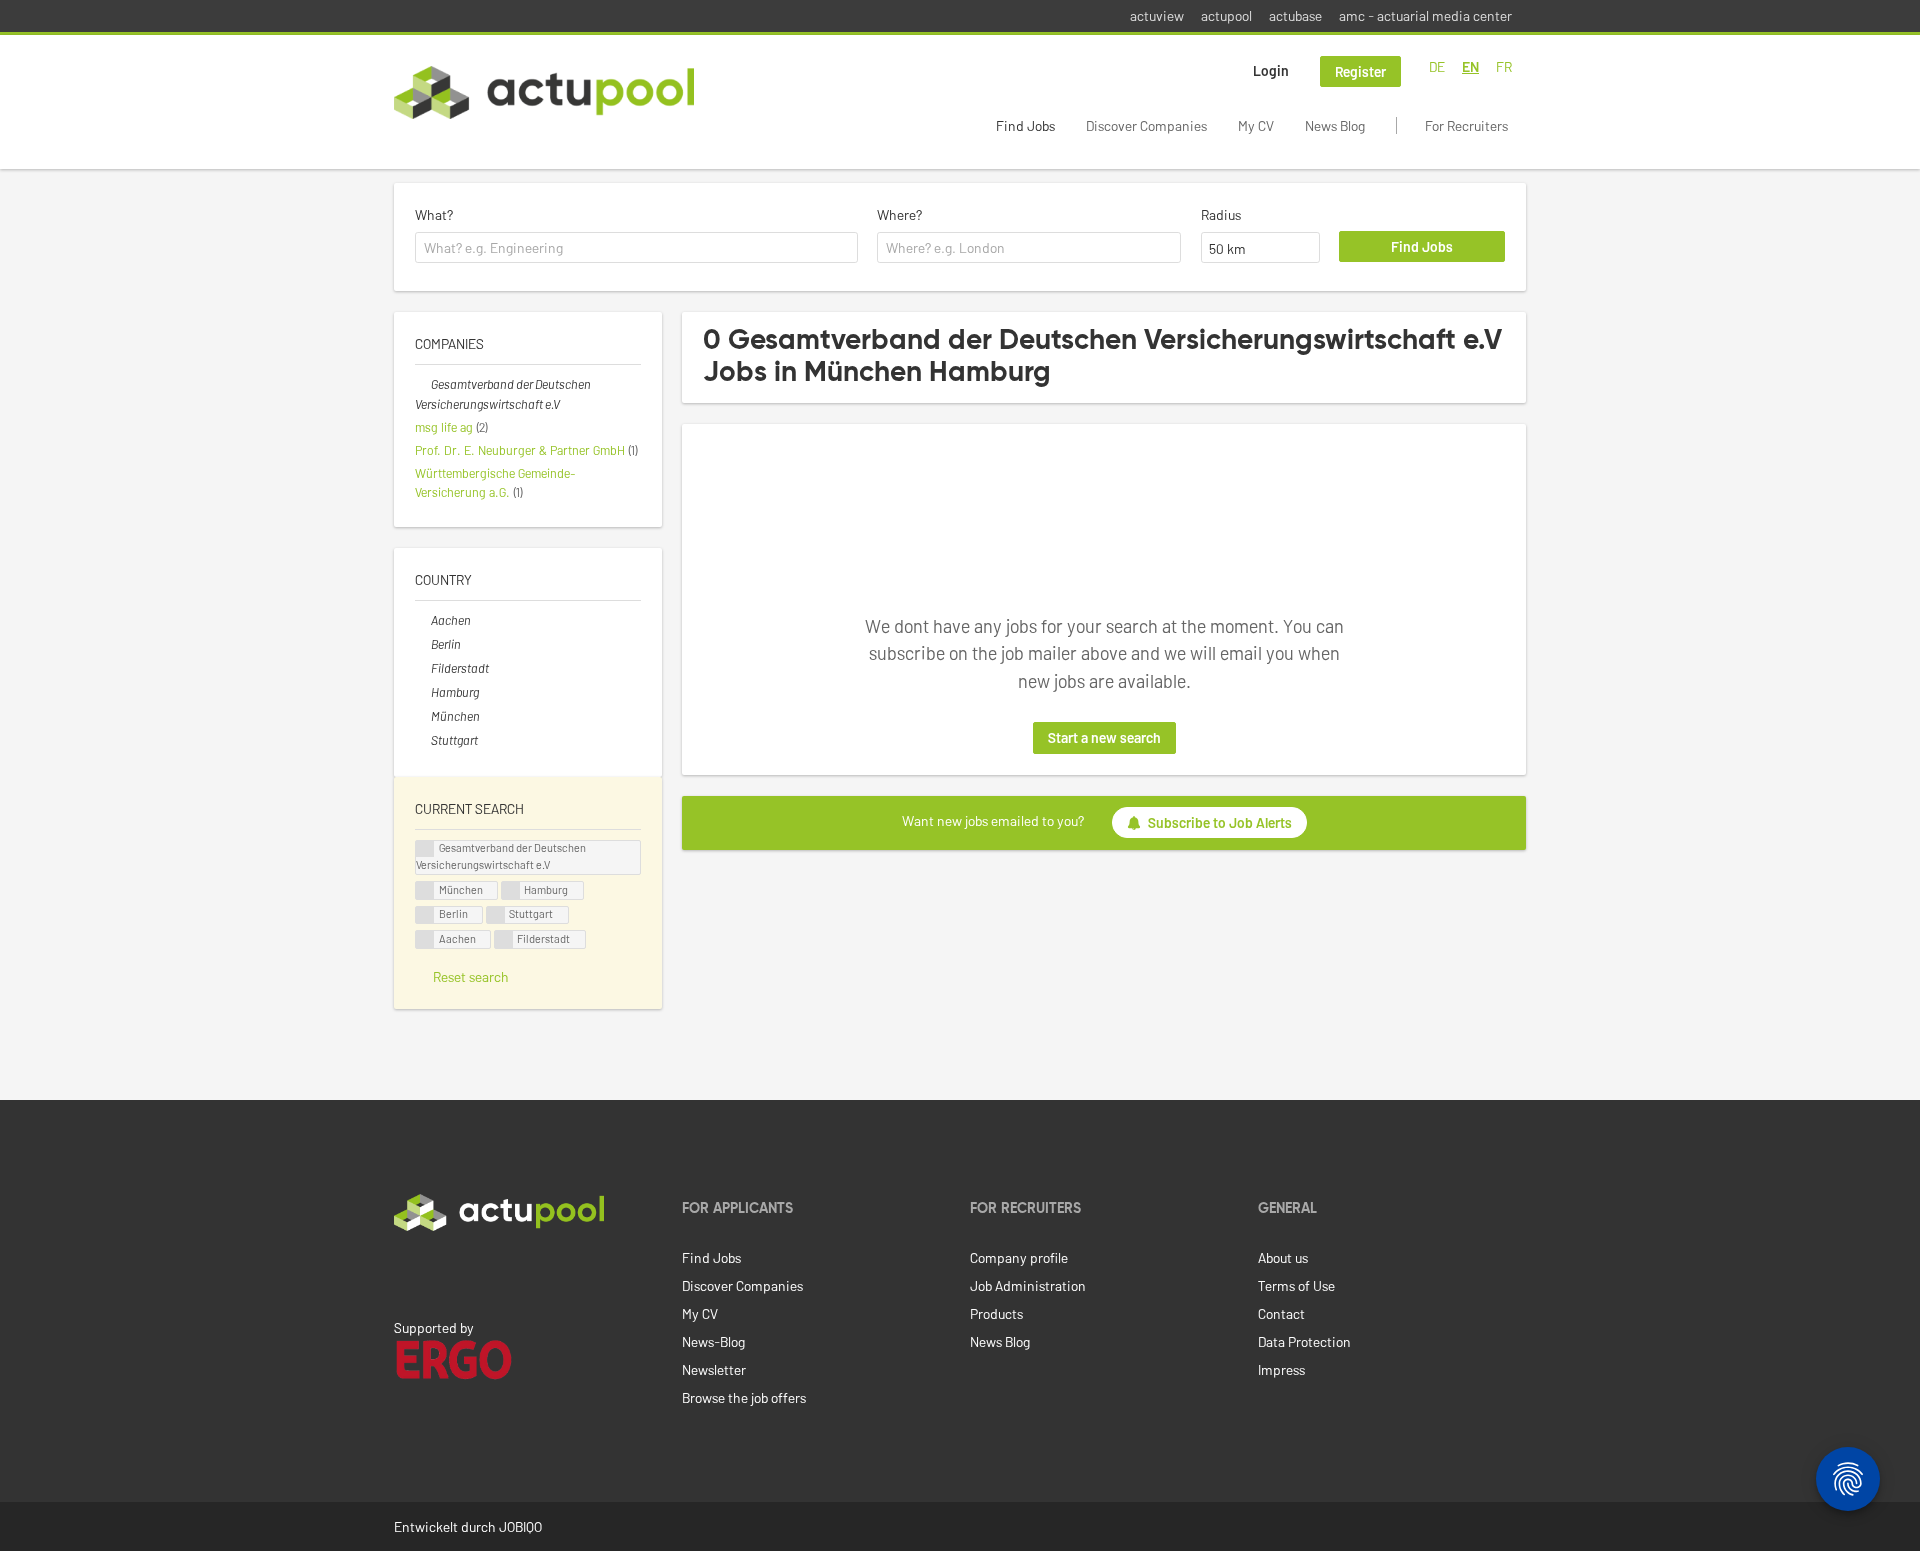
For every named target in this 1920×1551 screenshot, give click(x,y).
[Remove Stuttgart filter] (423, 740)
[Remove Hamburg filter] (423, 692)
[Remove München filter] (423, 716)
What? (434, 214)
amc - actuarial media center (1425, 15)
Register (1360, 71)
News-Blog (713, 1341)
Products (996, 1313)
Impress (1281, 1369)
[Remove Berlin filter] (423, 644)
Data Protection (1304, 1341)
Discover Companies (1146, 125)
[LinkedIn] (405, 1273)
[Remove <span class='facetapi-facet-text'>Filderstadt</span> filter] (504, 939)
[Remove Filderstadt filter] (423, 668)
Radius (1221, 214)
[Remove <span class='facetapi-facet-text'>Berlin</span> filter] (425, 915)
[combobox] (636, 248)
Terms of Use (1296, 1285)
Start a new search (1104, 737)
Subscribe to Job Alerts (1220, 822)
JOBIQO (520, 1526)
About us (1283, 1257)
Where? (899, 214)
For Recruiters (1466, 125)
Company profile (1019, 1257)
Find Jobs (1025, 125)
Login (1271, 70)
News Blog (1335, 125)
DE (1437, 66)
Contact (1281, 1313)
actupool (1226, 15)
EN (1470, 66)
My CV (1256, 125)
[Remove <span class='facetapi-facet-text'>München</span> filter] (425, 890)
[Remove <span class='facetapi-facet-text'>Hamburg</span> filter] (511, 890)
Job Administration (1028, 1285)
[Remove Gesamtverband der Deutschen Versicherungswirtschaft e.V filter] (423, 384)
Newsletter (714, 1369)
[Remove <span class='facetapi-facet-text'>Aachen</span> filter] (425, 939)
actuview (1157, 15)
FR (1504, 66)
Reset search (471, 976)
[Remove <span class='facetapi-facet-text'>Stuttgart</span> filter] (496, 915)
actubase (1295, 15)
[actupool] (544, 92)
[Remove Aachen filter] (423, 620)
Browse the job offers (744, 1397)
